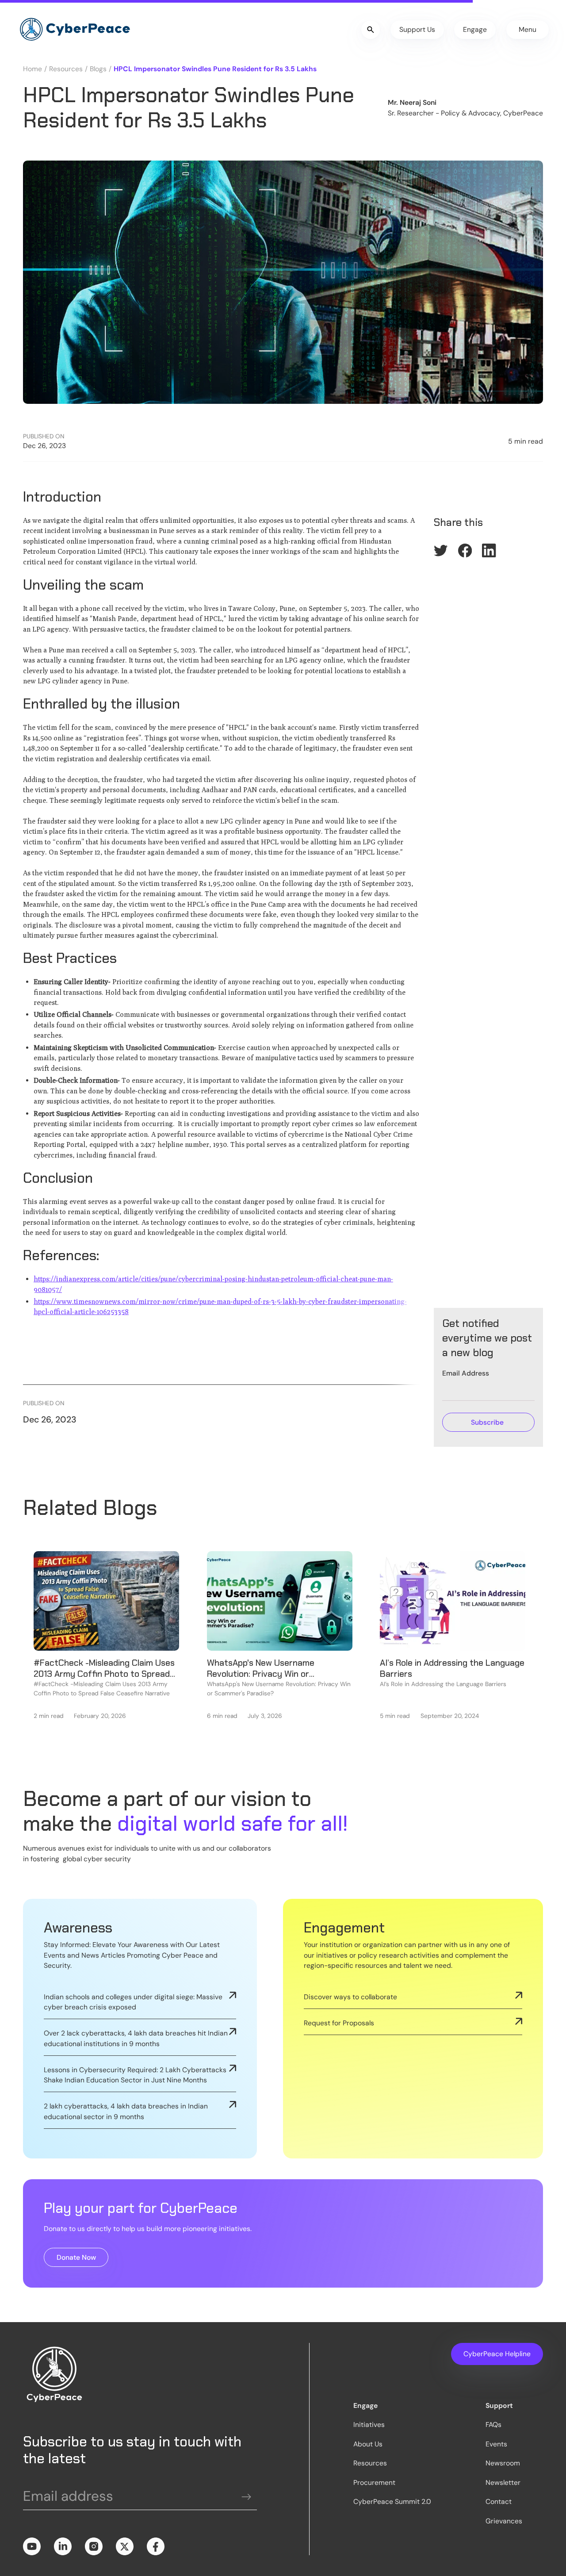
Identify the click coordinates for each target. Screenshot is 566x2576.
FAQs (493, 2425)
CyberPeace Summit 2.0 (392, 2501)
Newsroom (503, 2463)
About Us (368, 2444)
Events (496, 2444)
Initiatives (369, 2425)
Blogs (98, 69)
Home (33, 69)
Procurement (374, 2482)
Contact (499, 2501)
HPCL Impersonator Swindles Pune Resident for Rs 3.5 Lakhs (215, 69)
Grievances (504, 2521)
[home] (75, 30)
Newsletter (503, 2482)
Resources (66, 69)
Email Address (466, 1373)
